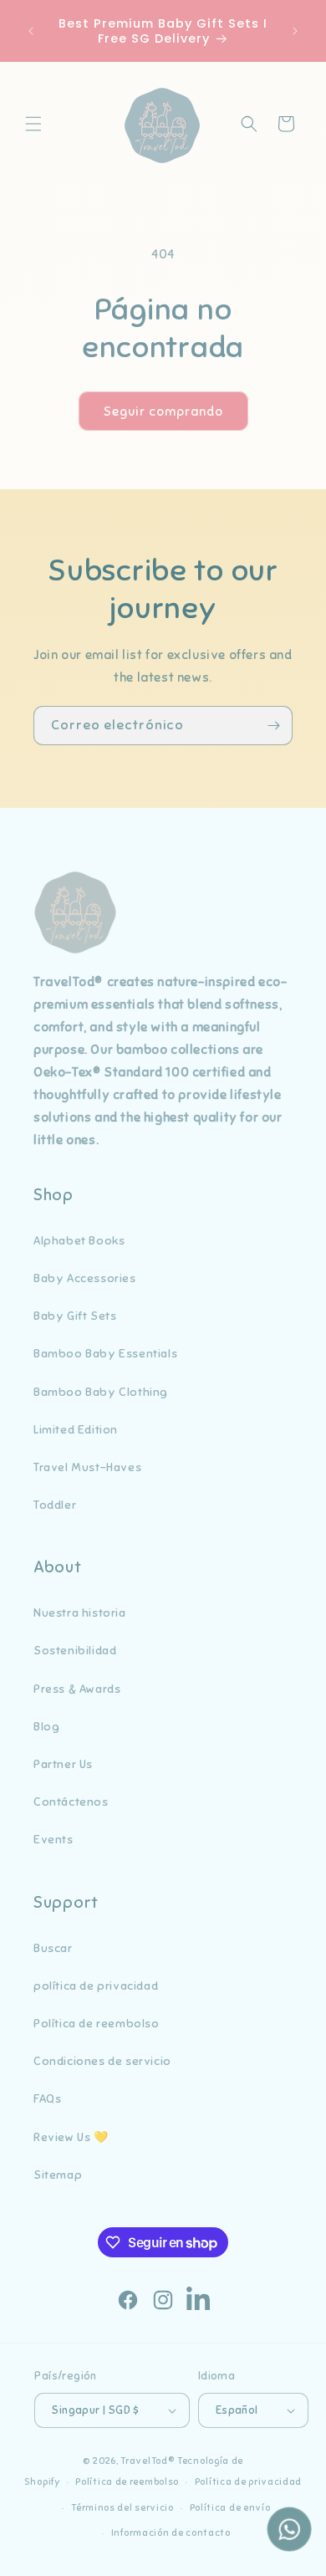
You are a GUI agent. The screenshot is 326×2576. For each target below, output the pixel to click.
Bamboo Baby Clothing (101, 1392)
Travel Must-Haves (87, 1467)
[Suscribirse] (273, 726)
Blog (46, 1727)
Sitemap (58, 2175)
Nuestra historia (80, 1613)
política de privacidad (96, 1986)
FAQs (47, 2099)
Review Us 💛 (71, 2137)
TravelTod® (148, 2461)
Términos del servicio (122, 2507)
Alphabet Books (79, 1241)
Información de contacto (171, 2533)
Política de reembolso (97, 2024)
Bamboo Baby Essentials (105, 1354)
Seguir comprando (163, 411)
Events (53, 1840)
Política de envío (230, 2507)
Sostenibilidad (75, 1651)
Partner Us (63, 1764)
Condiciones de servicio (102, 2061)
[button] (33, 124)
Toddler (55, 1505)
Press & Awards (77, 1689)
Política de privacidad (248, 2481)
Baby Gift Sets (75, 1316)
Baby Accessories (85, 1278)
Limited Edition (76, 1430)
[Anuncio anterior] (31, 31)
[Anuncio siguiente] (295, 31)
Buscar (53, 1948)
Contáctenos (71, 1802)
